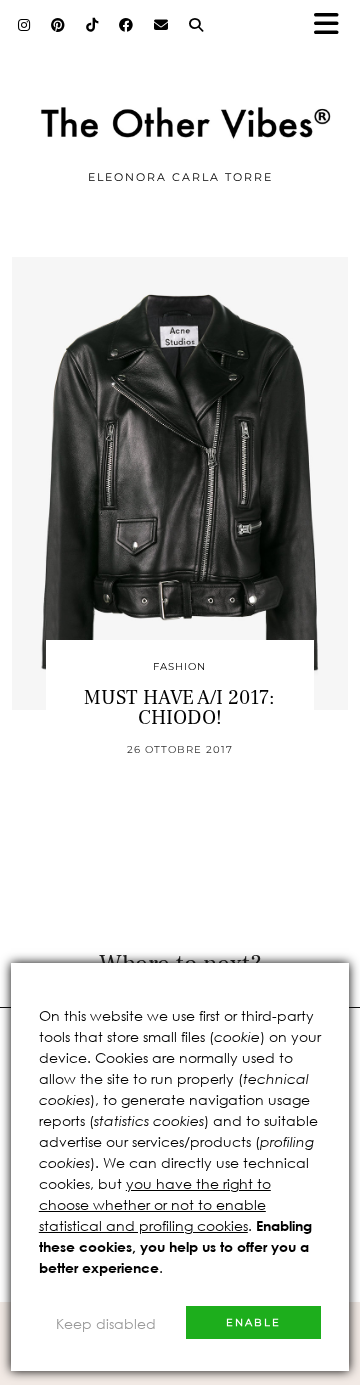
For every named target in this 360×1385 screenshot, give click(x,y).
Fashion (179, 666)
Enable (253, 1322)
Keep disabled (106, 1323)
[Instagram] (24, 25)
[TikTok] (92, 25)
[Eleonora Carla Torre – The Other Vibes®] (180, 92)
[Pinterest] (58, 25)
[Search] (196, 25)
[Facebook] (126, 25)
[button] (333, 25)
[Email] (161, 25)
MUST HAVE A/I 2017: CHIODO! (179, 708)
